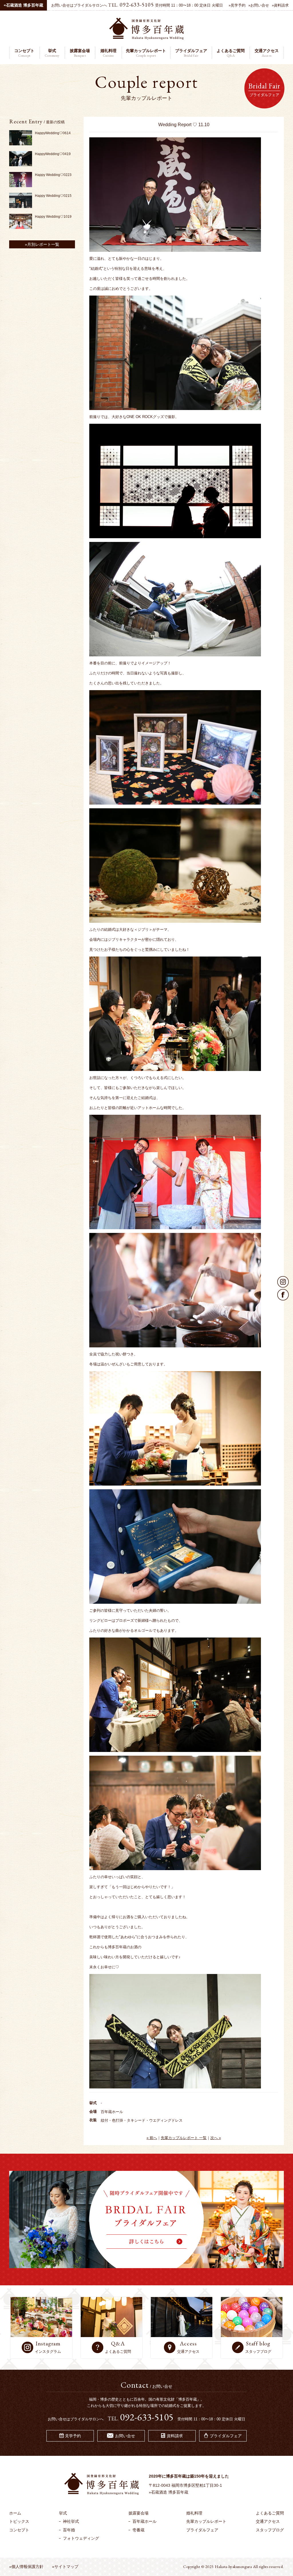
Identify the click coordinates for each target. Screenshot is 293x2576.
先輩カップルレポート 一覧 (184, 2138)
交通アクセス (268, 2521)
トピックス (19, 2521)
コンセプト (19, 2530)
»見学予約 (237, 5)
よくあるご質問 (270, 2513)
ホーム (15, 2513)
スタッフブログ (270, 2530)
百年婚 (69, 2530)
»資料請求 (280, 5)
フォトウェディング (81, 2538)
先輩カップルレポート (206, 2521)
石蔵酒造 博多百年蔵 (23, 5)
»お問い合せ (259, 5)
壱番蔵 (138, 2530)
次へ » (216, 2138)
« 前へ (152, 2138)
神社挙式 (71, 2521)
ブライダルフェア (202, 2530)
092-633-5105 (137, 5)
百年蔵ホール (144, 2521)
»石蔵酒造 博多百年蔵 (169, 2492)
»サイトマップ (65, 2567)
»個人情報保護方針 (26, 2567)
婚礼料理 (194, 2513)
